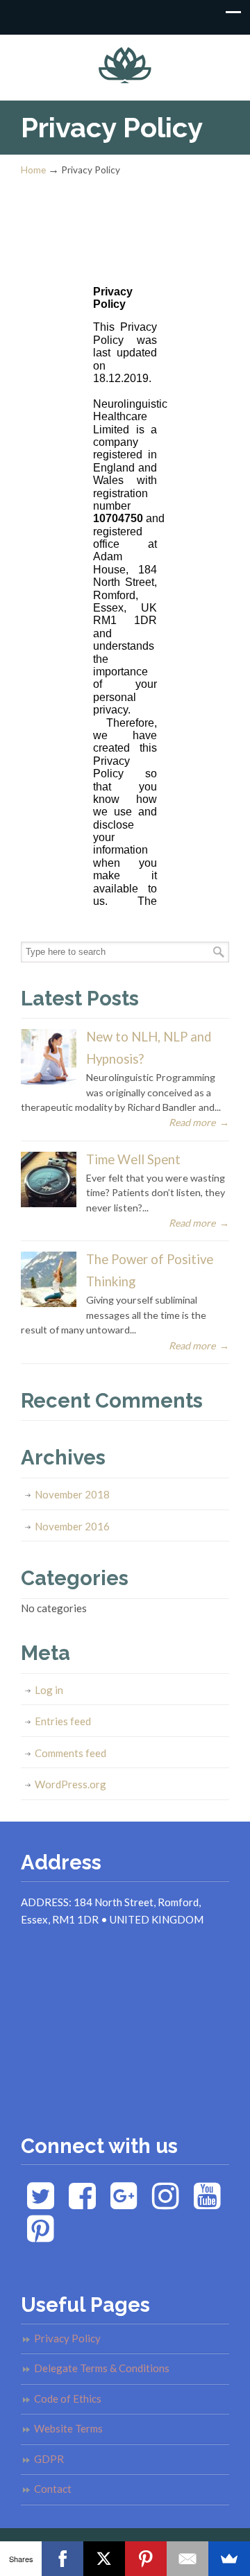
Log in (49, 1690)
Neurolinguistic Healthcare (125, 61)
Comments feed (70, 1753)
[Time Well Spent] (49, 1203)
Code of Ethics (68, 2398)
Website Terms (68, 2428)
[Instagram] (166, 2203)
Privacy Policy (67, 2338)
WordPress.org (70, 1784)
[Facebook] (82, 2203)
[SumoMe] (229, 2559)
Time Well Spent (133, 1159)
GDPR (49, 2459)
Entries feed (63, 1721)
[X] (104, 2559)
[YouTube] (207, 2203)
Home (33, 170)
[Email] (187, 2559)
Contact (53, 2489)
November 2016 (72, 1526)
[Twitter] (41, 2203)
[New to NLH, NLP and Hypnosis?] (49, 1081)
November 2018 (72, 1494)
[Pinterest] (41, 2236)
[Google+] (124, 2203)
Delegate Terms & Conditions (102, 2368)
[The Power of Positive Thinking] (49, 1303)
